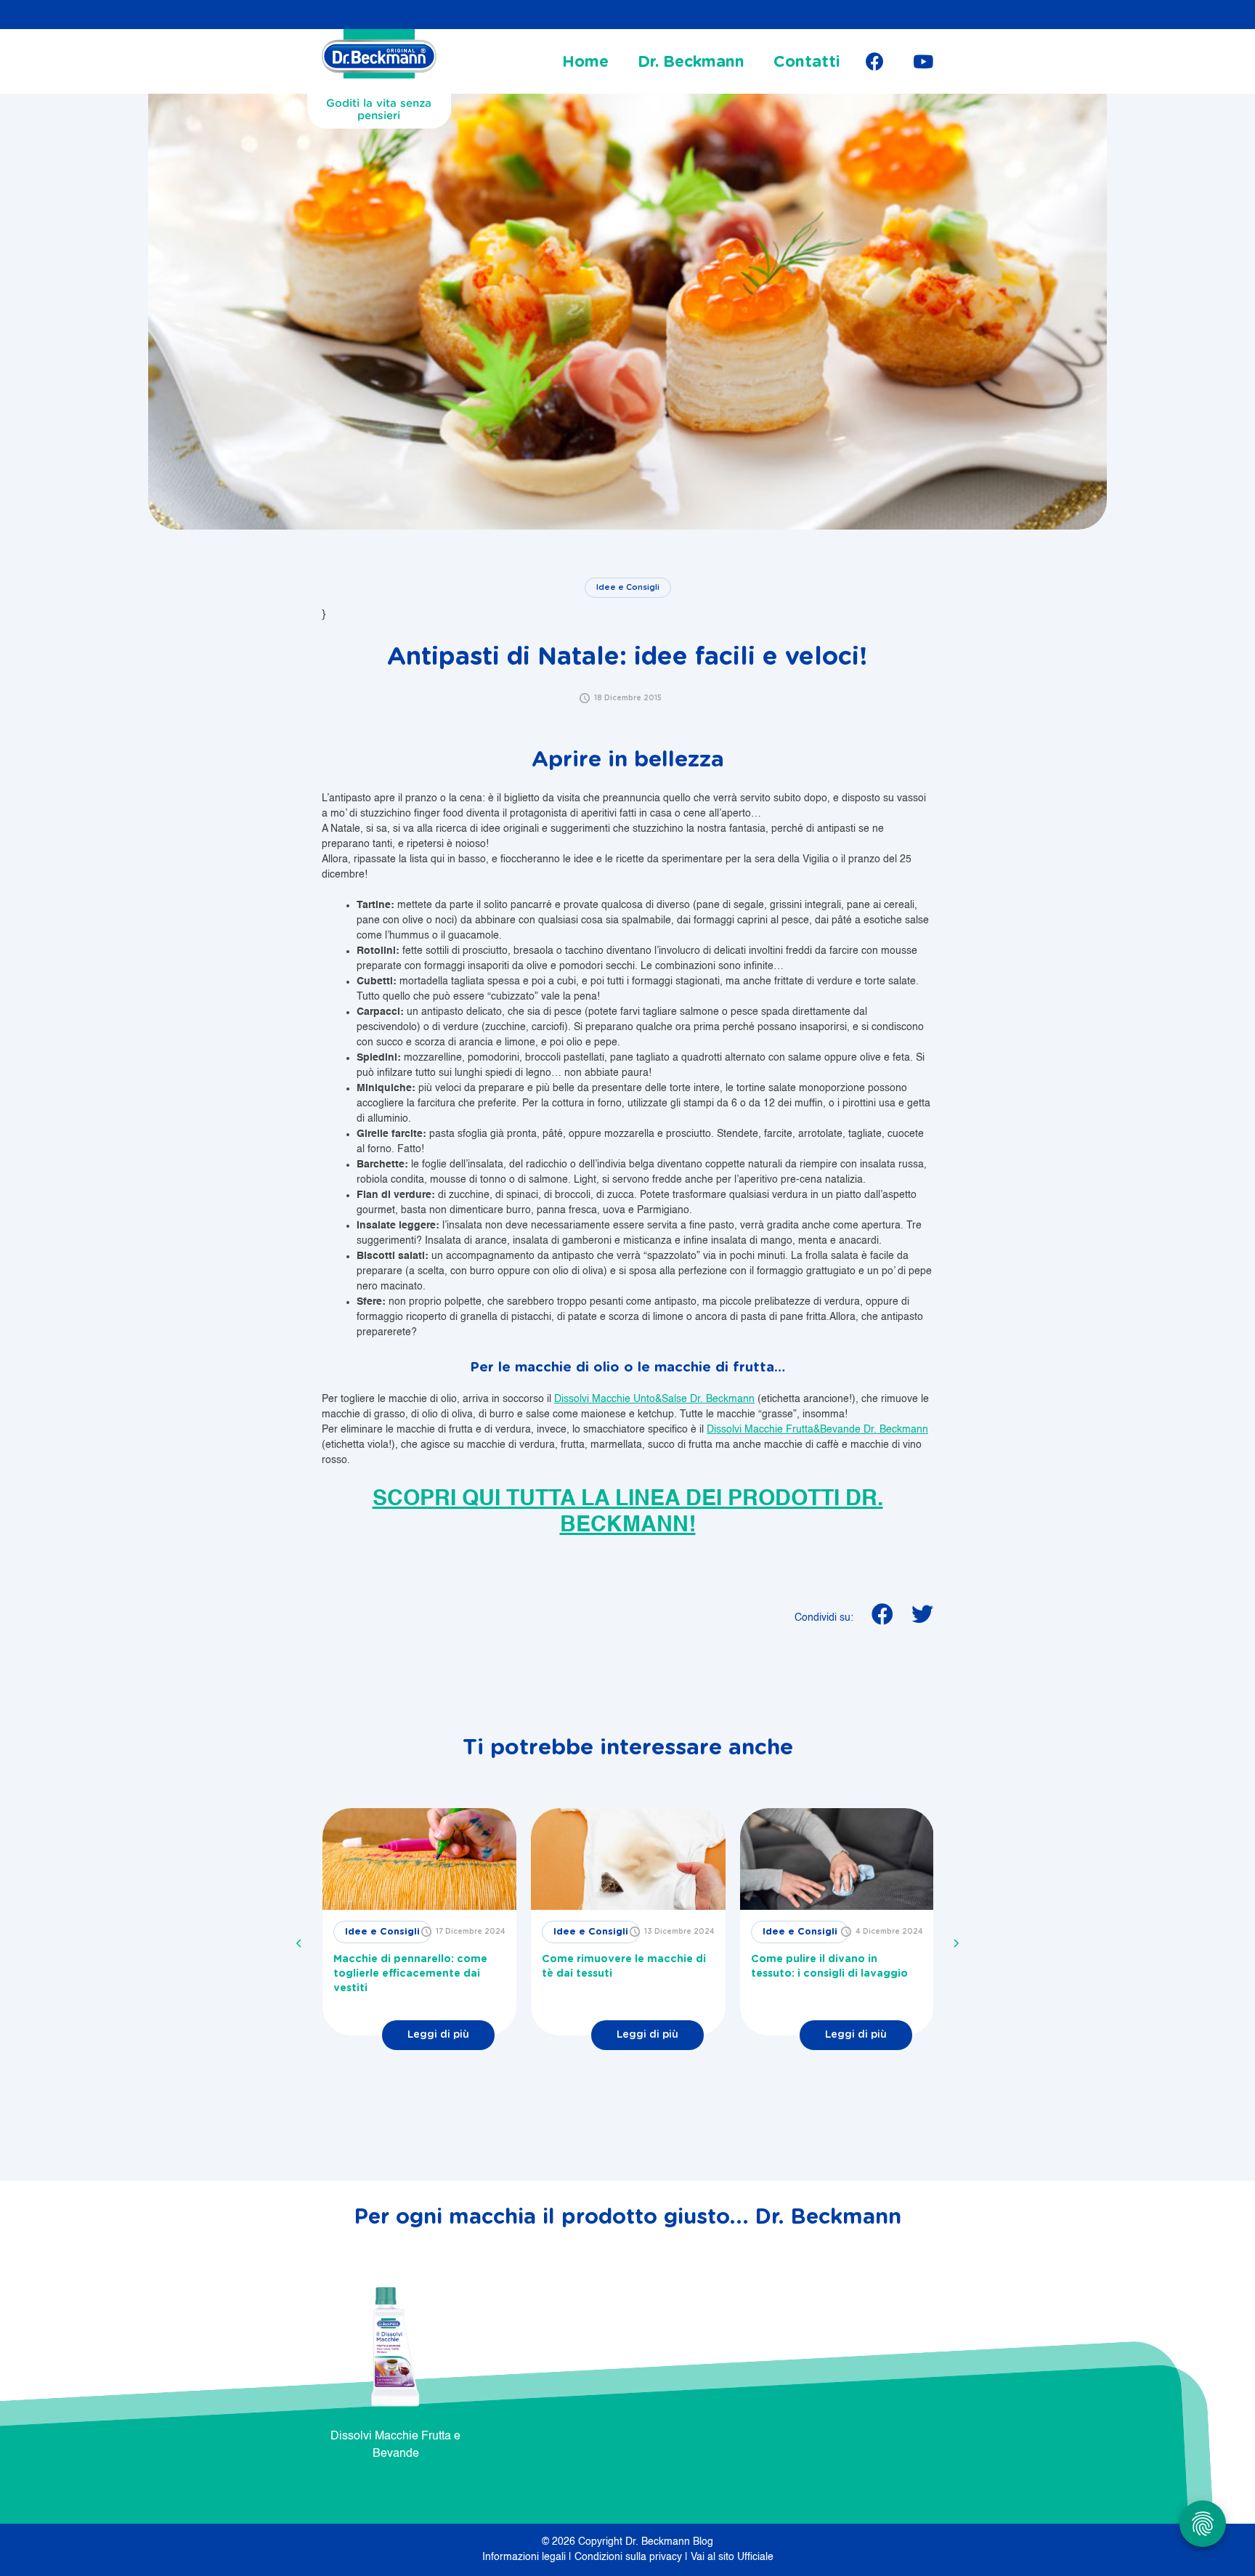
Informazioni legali (525, 2557)
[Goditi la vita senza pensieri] (379, 58)
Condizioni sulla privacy (630, 2557)
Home (585, 62)
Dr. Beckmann (691, 62)
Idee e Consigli (628, 587)
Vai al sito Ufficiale (732, 2557)
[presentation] (299, 1943)
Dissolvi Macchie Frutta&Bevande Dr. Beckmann (817, 1430)
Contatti (807, 62)
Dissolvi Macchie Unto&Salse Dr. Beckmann (654, 1399)
